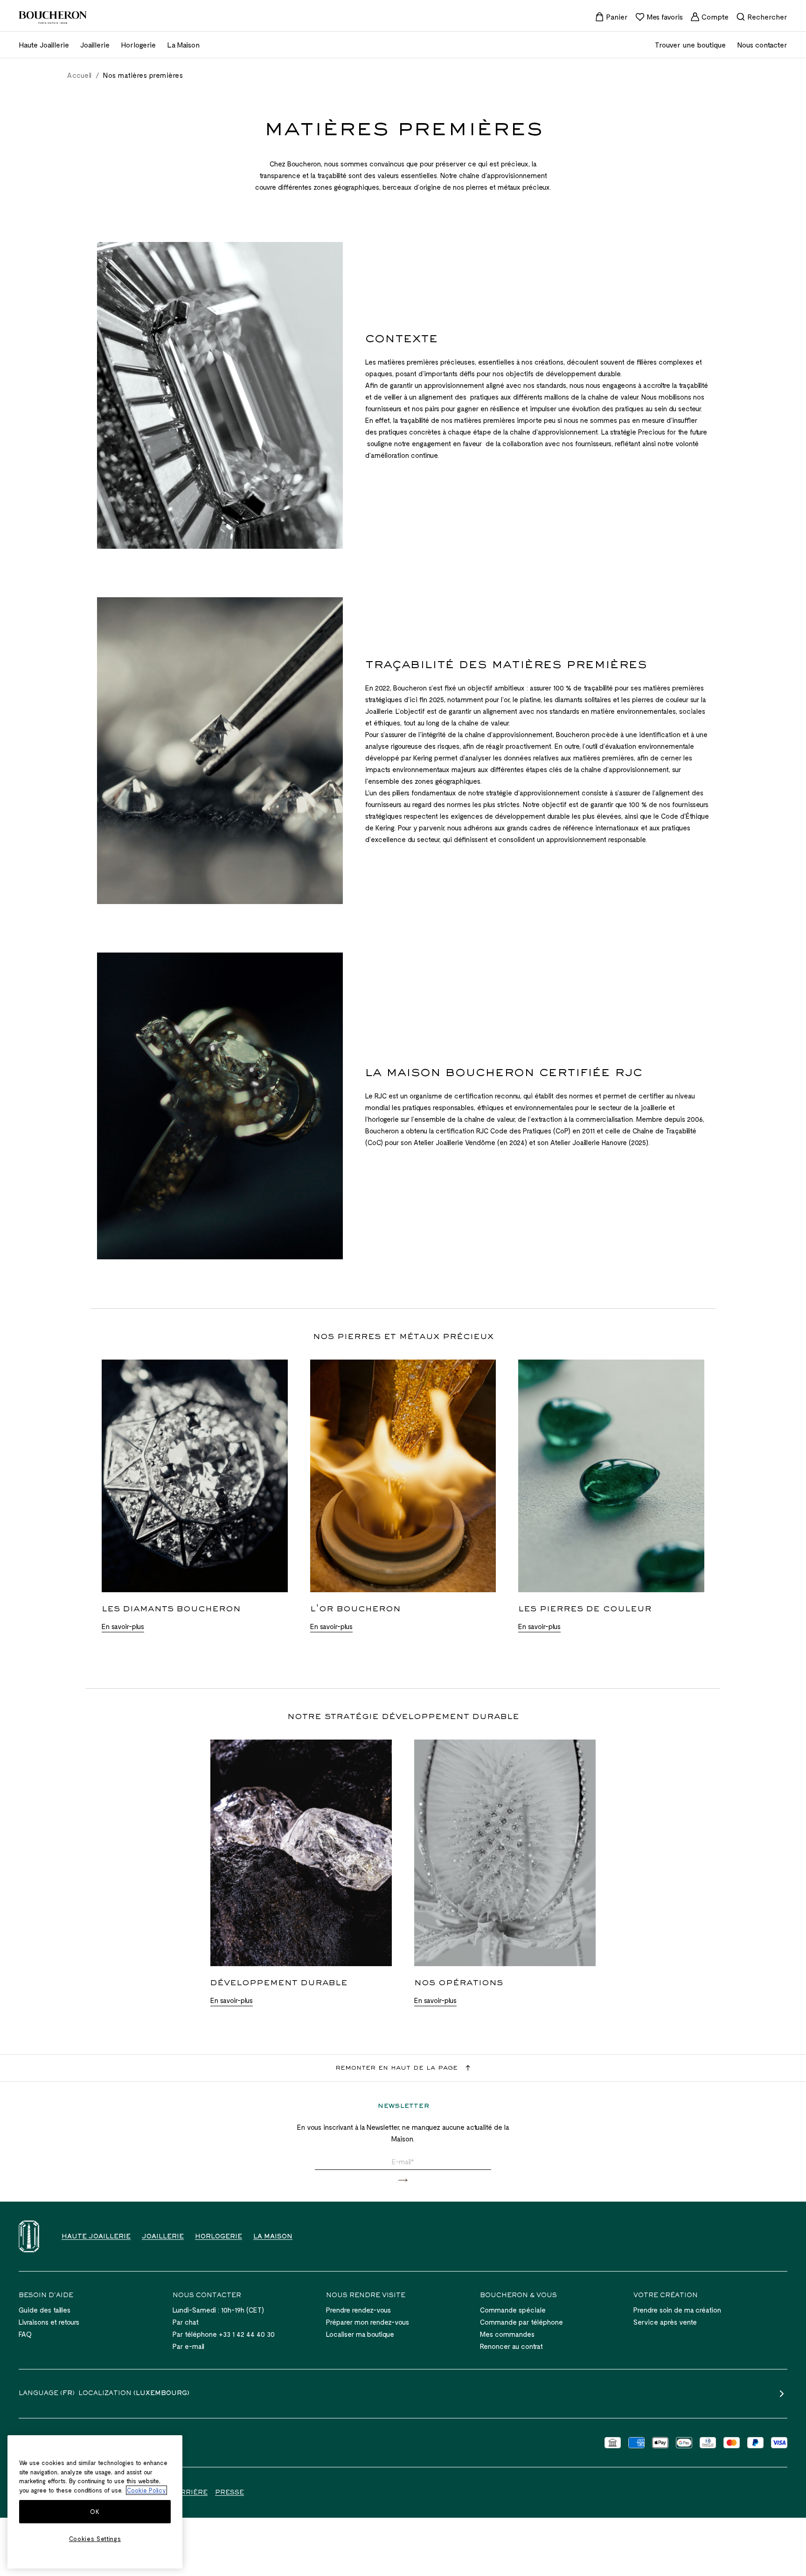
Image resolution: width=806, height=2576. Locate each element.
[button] (403, 2180)
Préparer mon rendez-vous (368, 2322)
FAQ (25, 2334)
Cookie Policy (146, 2490)
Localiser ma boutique (360, 2334)
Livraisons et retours (49, 2322)
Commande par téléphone (521, 2322)
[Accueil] (29, 2236)
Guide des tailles (45, 2310)
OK (95, 2512)
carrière (189, 2493)
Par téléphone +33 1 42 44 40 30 (224, 2334)
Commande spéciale (513, 2310)
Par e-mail (188, 2346)
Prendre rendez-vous (358, 2310)
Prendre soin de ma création (677, 2310)
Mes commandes (507, 2334)
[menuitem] (611, 17)
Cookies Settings (95, 2539)
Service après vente (665, 2322)
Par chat (186, 2322)
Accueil (80, 75)
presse (229, 2493)
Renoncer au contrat (511, 2346)
